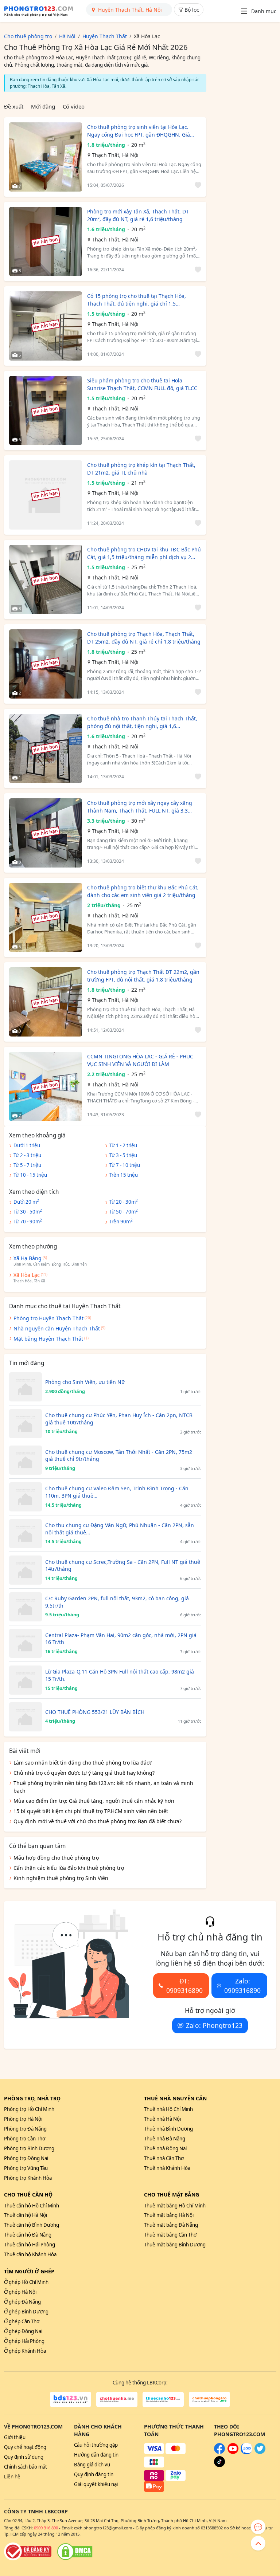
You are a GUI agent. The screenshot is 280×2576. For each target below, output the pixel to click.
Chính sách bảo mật (26, 2467)
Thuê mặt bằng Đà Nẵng (171, 2225)
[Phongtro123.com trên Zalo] (246, 2452)
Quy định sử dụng (24, 2457)
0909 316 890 (46, 2528)
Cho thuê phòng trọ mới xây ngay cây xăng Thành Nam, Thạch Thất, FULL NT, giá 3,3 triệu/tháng (140, 807)
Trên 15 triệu (124, 1175)
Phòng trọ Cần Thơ (25, 2139)
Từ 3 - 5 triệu (123, 1155)
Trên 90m (121, 1221)
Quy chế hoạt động (25, 2447)
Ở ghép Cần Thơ (22, 2321)
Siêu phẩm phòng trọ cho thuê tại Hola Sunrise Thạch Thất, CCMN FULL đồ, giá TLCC (142, 384)
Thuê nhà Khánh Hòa (167, 2168)
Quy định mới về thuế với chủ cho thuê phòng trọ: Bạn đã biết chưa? (98, 1821)
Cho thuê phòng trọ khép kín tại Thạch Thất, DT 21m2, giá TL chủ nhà (141, 469)
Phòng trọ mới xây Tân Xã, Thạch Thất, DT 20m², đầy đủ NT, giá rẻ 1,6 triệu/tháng (138, 215)
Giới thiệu (15, 2437)
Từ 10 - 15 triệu (30, 1175)
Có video (74, 106)
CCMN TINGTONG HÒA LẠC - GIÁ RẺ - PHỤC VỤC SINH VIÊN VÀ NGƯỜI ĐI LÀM (140, 1060)
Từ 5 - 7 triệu (27, 1165)
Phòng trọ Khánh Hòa (28, 2178)
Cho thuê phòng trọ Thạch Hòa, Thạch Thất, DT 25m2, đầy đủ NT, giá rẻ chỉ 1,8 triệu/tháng (144, 638)
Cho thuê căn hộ (28, 2194)
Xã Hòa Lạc (27, 1275)
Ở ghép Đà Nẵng (22, 2302)
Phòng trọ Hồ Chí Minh (29, 2109)
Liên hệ (12, 2477)
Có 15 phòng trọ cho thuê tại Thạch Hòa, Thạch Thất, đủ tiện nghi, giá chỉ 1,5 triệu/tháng (137, 300)
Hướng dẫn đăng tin (96, 2455)
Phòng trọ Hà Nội (23, 2119)
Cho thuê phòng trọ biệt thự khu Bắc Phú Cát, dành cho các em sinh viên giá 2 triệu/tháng (143, 891)
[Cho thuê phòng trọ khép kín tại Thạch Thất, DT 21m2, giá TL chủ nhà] (46, 495)
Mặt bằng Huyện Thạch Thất (48, 1339)
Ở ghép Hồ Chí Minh (26, 2282)
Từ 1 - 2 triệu (123, 1145)
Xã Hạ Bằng (28, 1258)
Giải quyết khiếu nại (96, 2484)
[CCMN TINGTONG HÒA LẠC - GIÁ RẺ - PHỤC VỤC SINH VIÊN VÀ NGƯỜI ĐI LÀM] (46, 1086)
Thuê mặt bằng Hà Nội (169, 2215)
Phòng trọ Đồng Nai (26, 2158)
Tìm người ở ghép (29, 2271)
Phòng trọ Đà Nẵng (25, 2129)
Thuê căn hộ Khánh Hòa (30, 2254)
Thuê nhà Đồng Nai (165, 2148)
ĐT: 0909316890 (184, 1986)
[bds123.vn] (71, 2399)
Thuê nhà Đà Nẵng (165, 2139)
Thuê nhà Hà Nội (162, 2119)
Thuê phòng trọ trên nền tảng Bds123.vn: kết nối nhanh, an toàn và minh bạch (103, 1787)
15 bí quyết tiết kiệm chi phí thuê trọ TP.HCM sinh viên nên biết (91, 1811)
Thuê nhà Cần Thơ (164, 2158)
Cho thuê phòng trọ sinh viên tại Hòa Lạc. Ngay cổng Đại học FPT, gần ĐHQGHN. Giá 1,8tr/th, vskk (139, 131)
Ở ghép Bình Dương (26, 2312)
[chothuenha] (117, 2399)
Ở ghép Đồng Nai (23, 2331)
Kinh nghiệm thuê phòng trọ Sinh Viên (61, 1878)
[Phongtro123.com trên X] (260, 2452)
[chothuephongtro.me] (209, 2399)
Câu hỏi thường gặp (96, 2445)
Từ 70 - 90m (28, 1221)
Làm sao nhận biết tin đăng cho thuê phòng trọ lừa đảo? (83, 1763)
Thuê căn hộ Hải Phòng (30, 2245)
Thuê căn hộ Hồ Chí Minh (32, 2206)
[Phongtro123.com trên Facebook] (219, 2452)
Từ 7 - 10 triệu (125, 1165)
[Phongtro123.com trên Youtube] (233, 2452)
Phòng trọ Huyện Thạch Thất (48, 1318)
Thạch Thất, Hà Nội (115, 155)
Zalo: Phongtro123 (214, 2025)
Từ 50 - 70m (124, 1211)
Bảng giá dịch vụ (92, 2465)
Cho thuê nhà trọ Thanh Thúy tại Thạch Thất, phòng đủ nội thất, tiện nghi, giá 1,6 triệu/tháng (142, 722)
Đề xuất (14, 106)
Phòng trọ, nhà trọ (32, 2098)
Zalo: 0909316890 (242, 1986)
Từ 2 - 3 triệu (27, 1155)
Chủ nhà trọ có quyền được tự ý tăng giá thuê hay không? (84, 1773)
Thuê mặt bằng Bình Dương (175, 2245)
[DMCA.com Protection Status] (75, 2552)
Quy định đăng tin (94, 2474)
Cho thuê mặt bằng (172, 2194)
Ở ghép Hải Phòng (24, 2341)
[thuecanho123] (163, 2399)
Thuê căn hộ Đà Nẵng (28, 2235)
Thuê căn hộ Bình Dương (32, 2225)
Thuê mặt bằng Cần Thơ (170, 2235)
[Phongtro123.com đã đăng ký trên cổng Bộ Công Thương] (28, 2552)
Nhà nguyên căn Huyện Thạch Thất (57, 1328)
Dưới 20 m (26, 1202)
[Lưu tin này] (197, 186)
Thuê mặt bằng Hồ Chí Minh (175, 2206)
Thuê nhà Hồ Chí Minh (168, 2109)
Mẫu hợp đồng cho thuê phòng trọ (56, 1858)
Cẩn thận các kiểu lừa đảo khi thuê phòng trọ (69, 1868)
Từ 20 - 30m (124, 1202)
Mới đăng (43, 106)
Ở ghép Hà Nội (20, 2292)
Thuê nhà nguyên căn (175, 2098)
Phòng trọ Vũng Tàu (26, 2168)
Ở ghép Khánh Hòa (25, 2351)
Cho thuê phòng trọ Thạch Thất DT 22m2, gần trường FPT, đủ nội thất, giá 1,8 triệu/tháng (143, 976)
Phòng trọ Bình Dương (29, 2148)
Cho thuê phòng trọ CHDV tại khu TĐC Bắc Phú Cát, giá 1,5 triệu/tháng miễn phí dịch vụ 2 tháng (144, 553)
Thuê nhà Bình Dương (168, 2129)
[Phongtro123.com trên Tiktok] (219, 2465)
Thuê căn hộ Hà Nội (26, 2215)
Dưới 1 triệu (27, 1145)
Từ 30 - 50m (28, 1211)
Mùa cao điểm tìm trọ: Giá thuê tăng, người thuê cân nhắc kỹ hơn (94, 1801)
